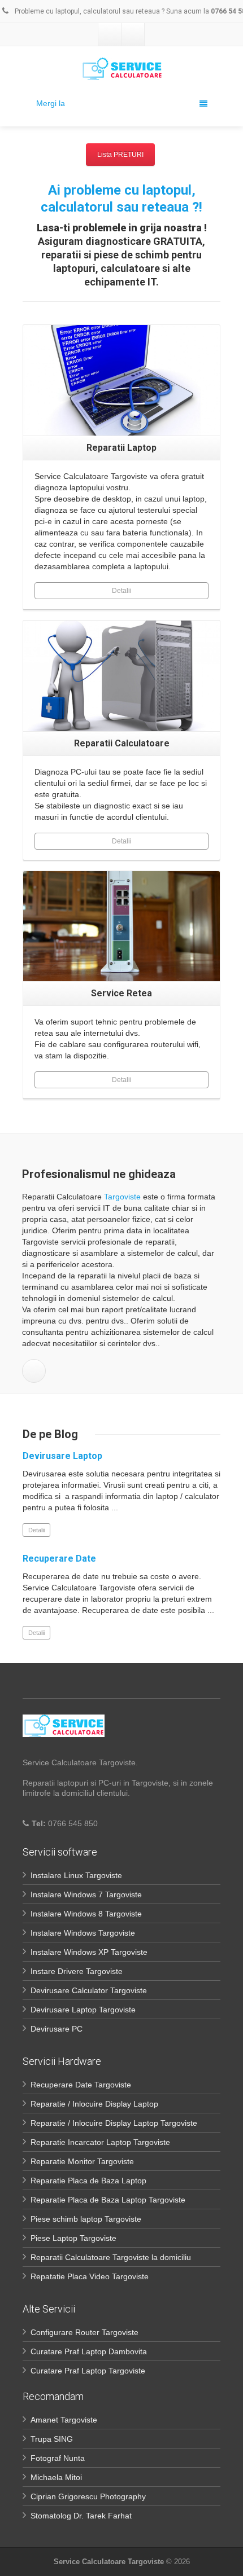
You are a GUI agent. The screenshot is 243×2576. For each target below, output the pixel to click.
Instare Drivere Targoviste (77, 1971)
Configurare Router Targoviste (84, 2332)
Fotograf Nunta (58, 2458)
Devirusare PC (57, 2029)
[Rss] (133, 34)
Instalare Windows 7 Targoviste (86, 1894)
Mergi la (51, 103)
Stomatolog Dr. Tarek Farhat (81, 2516)
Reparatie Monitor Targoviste (82, 2161)
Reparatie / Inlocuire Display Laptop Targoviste (114, 2123)
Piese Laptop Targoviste (73, 2238)
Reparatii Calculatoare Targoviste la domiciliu (111, 2257)
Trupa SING (52, 2439)
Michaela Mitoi (56, 2477)
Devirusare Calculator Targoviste (89, 1990)
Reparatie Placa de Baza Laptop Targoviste (108, 2200)
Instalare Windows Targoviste (83, 1933)
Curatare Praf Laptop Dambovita (89, 2351)
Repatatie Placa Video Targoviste (90, 2276)
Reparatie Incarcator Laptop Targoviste (100, 2142)
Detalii (122, 591)
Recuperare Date (59, 1559)
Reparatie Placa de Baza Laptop (88, 2181)
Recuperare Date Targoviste (81, 2085)
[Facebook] (110, 34)
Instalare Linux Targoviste (76, 1875)
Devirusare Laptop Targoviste (83, 2010)
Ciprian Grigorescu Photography (88, 2496)
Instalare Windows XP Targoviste (89, 1952)
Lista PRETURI (120, 155)
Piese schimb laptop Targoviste (86, 2219)
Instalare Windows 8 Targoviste (86, 1914)
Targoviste (122, 1197)
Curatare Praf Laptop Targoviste (88, 2371)
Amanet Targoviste (64, 2420)
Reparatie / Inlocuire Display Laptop (94, 2104)
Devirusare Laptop (62, 1456)
